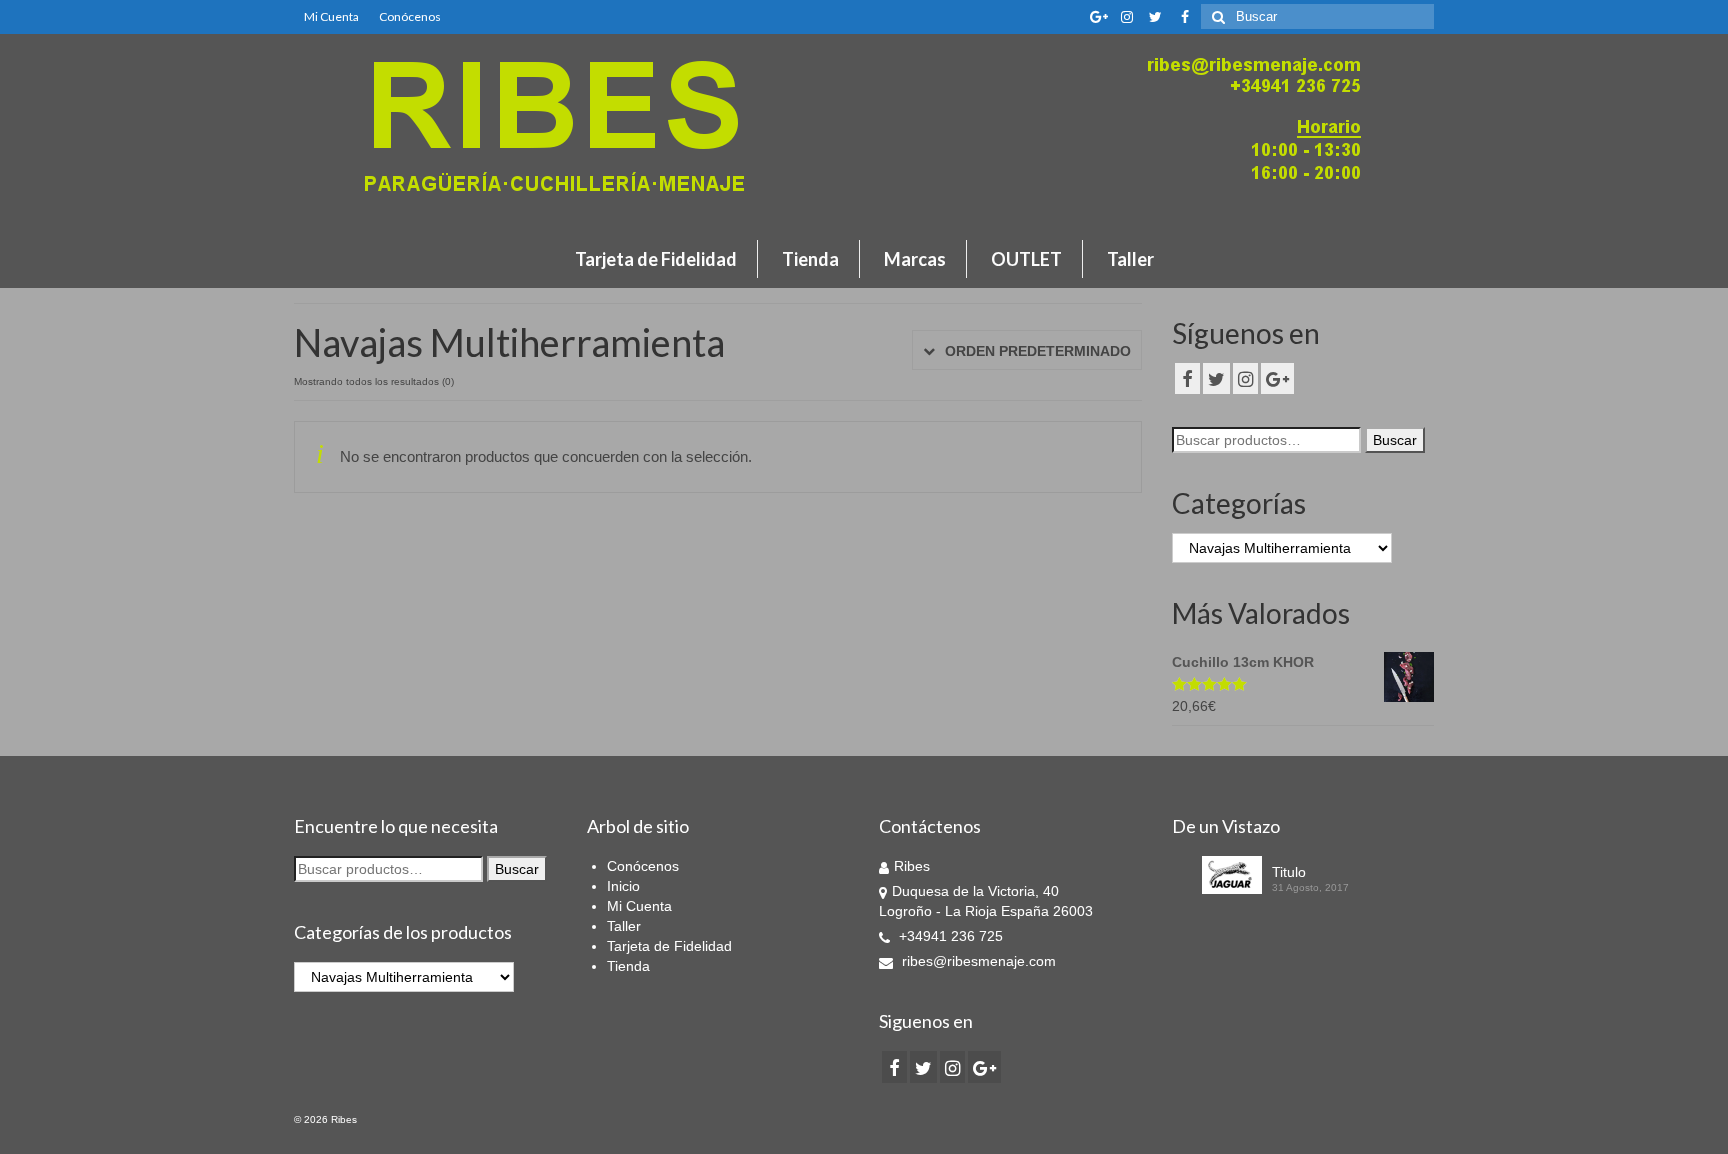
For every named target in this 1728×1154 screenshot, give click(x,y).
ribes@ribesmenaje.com (977, 961)
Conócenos (410, 16)
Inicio (623, 886)
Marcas (915, 259)
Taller (1130, 259)
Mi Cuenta (331, 16)
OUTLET (1026, 259)
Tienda (810, 259)
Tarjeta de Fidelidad (656, 259)
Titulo (1289, 872)
